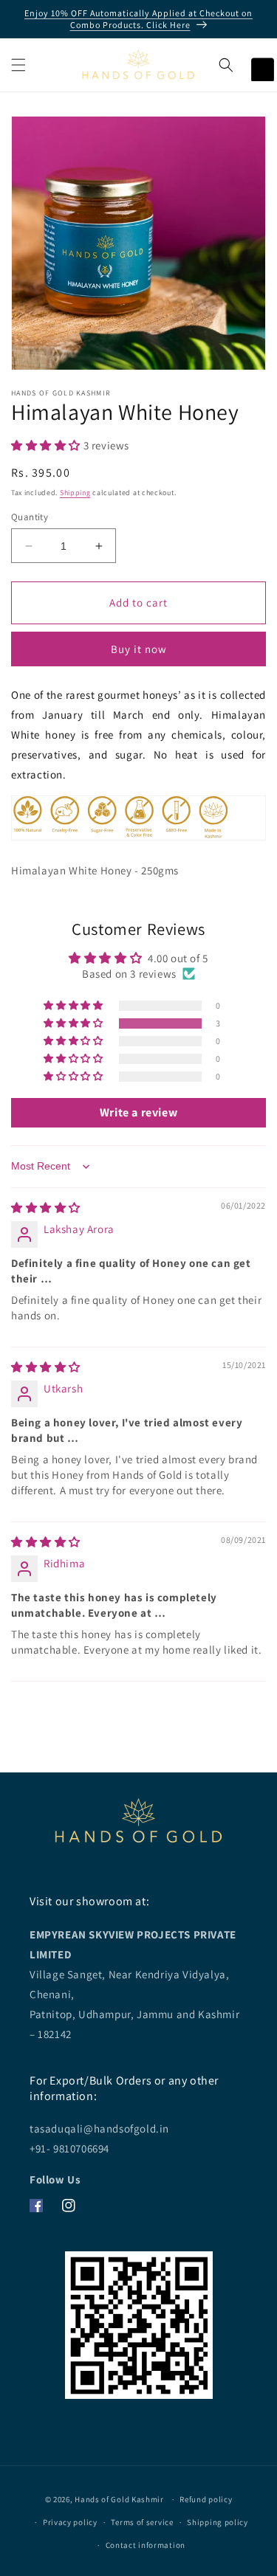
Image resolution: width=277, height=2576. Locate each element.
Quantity (30, 517)
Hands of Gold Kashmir (119, 2499)
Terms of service (142, 2522)
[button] (18, 65)
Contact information (146, 2545)
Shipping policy (218, 2522)
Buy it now (139, 649)
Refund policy (206, 2499)
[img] (46, 1208)
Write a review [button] (138, 1112)
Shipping (75, 493)
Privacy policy (70, 2522)
